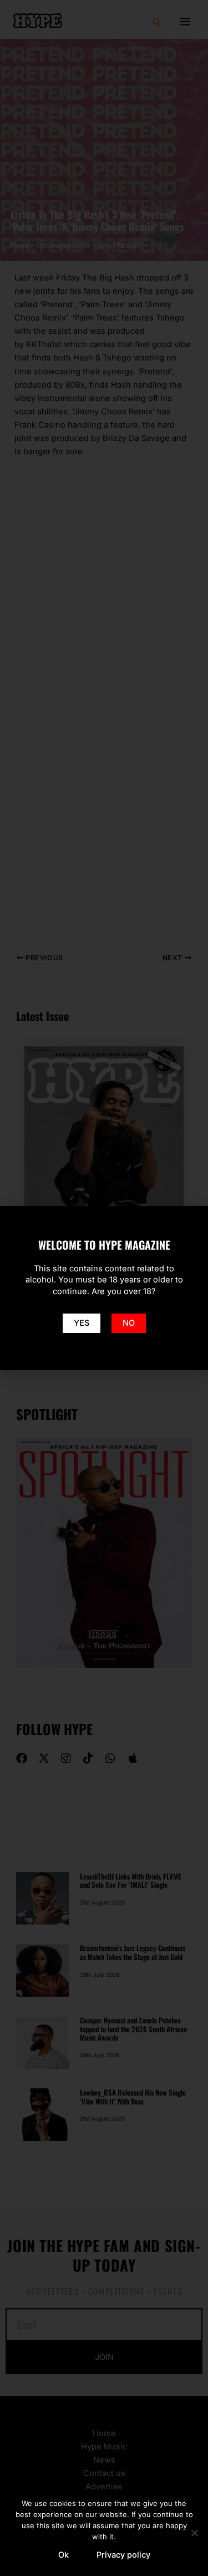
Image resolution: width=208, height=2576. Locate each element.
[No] (194, 2533)
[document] (104, 1288)
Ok (64, 2555)
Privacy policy (123, 2555)
